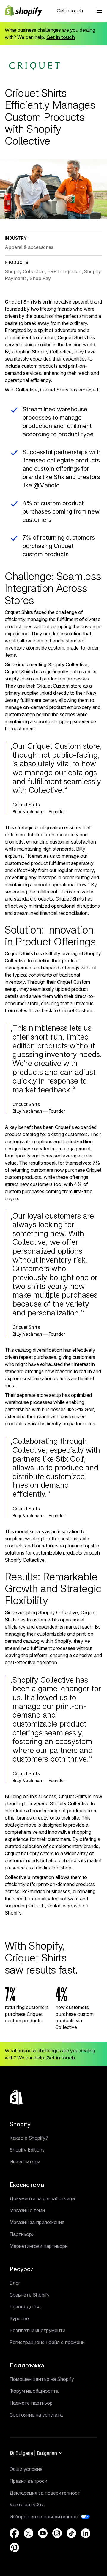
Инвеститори (25, 2162)
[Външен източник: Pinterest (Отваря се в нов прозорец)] (14, 2547)
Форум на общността (34, 2391)
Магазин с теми (27, 2210)
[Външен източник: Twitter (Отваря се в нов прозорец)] (29, 2533)
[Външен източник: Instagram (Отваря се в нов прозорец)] (57, 2533)
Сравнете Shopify (30, 2295)
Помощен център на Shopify (42, 2379)
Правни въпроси (28, 2481)
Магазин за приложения (37, 2222)
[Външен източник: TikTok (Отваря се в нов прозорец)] (71, 2533)
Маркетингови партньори (39, 2246)
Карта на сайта (27, 2505)
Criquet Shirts (21, 302)
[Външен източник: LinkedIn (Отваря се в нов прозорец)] (86, 2533)
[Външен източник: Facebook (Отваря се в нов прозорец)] (14, 2533)
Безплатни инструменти (37, 2330)
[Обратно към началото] (16, 2097)
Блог (15, 2283)
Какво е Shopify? (29, 2138)
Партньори (22, 2234)
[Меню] (100, 11)
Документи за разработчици (42, 2198)
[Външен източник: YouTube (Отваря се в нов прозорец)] (43, 2533)
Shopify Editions (27, 2150)
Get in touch (70, 11)
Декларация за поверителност (45, 2493)
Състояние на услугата (36, 2415)
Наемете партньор (31, 2403)
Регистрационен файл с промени (47, 2342)
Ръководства (25, 2307)
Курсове (19, 2318)
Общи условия (26, 2469)
